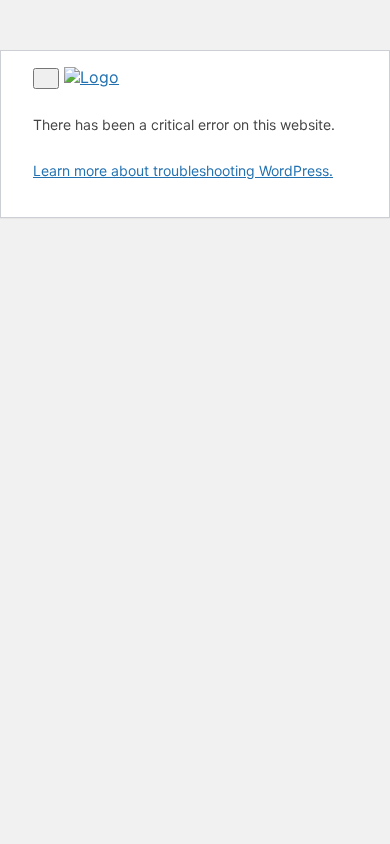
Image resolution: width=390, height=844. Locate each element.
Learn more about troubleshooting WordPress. (183, 170)
